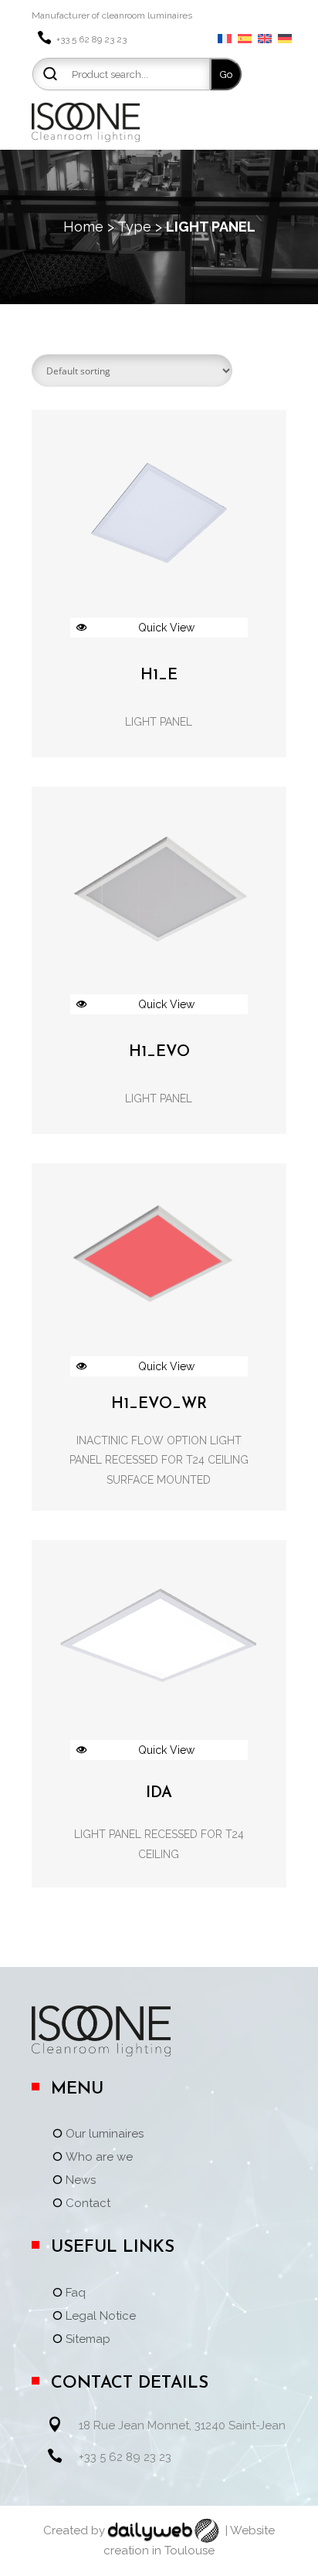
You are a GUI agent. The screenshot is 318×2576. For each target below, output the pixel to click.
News (81, 2181)
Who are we (99, 2158)
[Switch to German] (285, 39)
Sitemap (88, 2340)
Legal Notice (101, 2317)
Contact (88, 2204)
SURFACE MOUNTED (159, 1480)
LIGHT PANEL (159, 722)
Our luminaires (105, 2134)
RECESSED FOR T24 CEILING (177, 1460)
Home (83, 227)
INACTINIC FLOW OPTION (142, 1440)
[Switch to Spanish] (245, 39)
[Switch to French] (225, 39)
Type (134, 227)
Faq (76, 2293)
